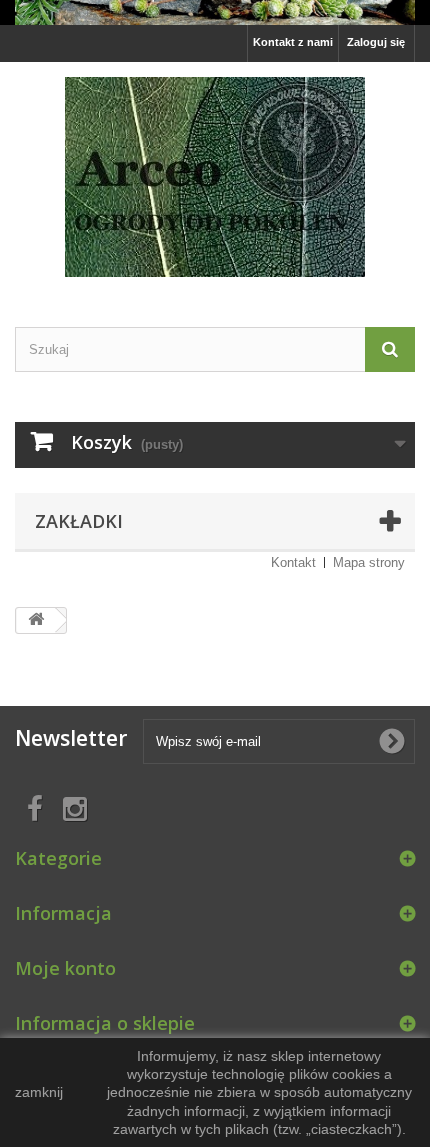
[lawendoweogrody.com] (215, 177)
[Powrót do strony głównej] (36, 620)
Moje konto (65, 968)
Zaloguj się (376, 42)
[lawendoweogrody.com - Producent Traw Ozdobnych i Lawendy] (215, 12)
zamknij (39, 1092)
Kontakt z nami (293, 42)
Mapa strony (369, 562)
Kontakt (293, 562)
